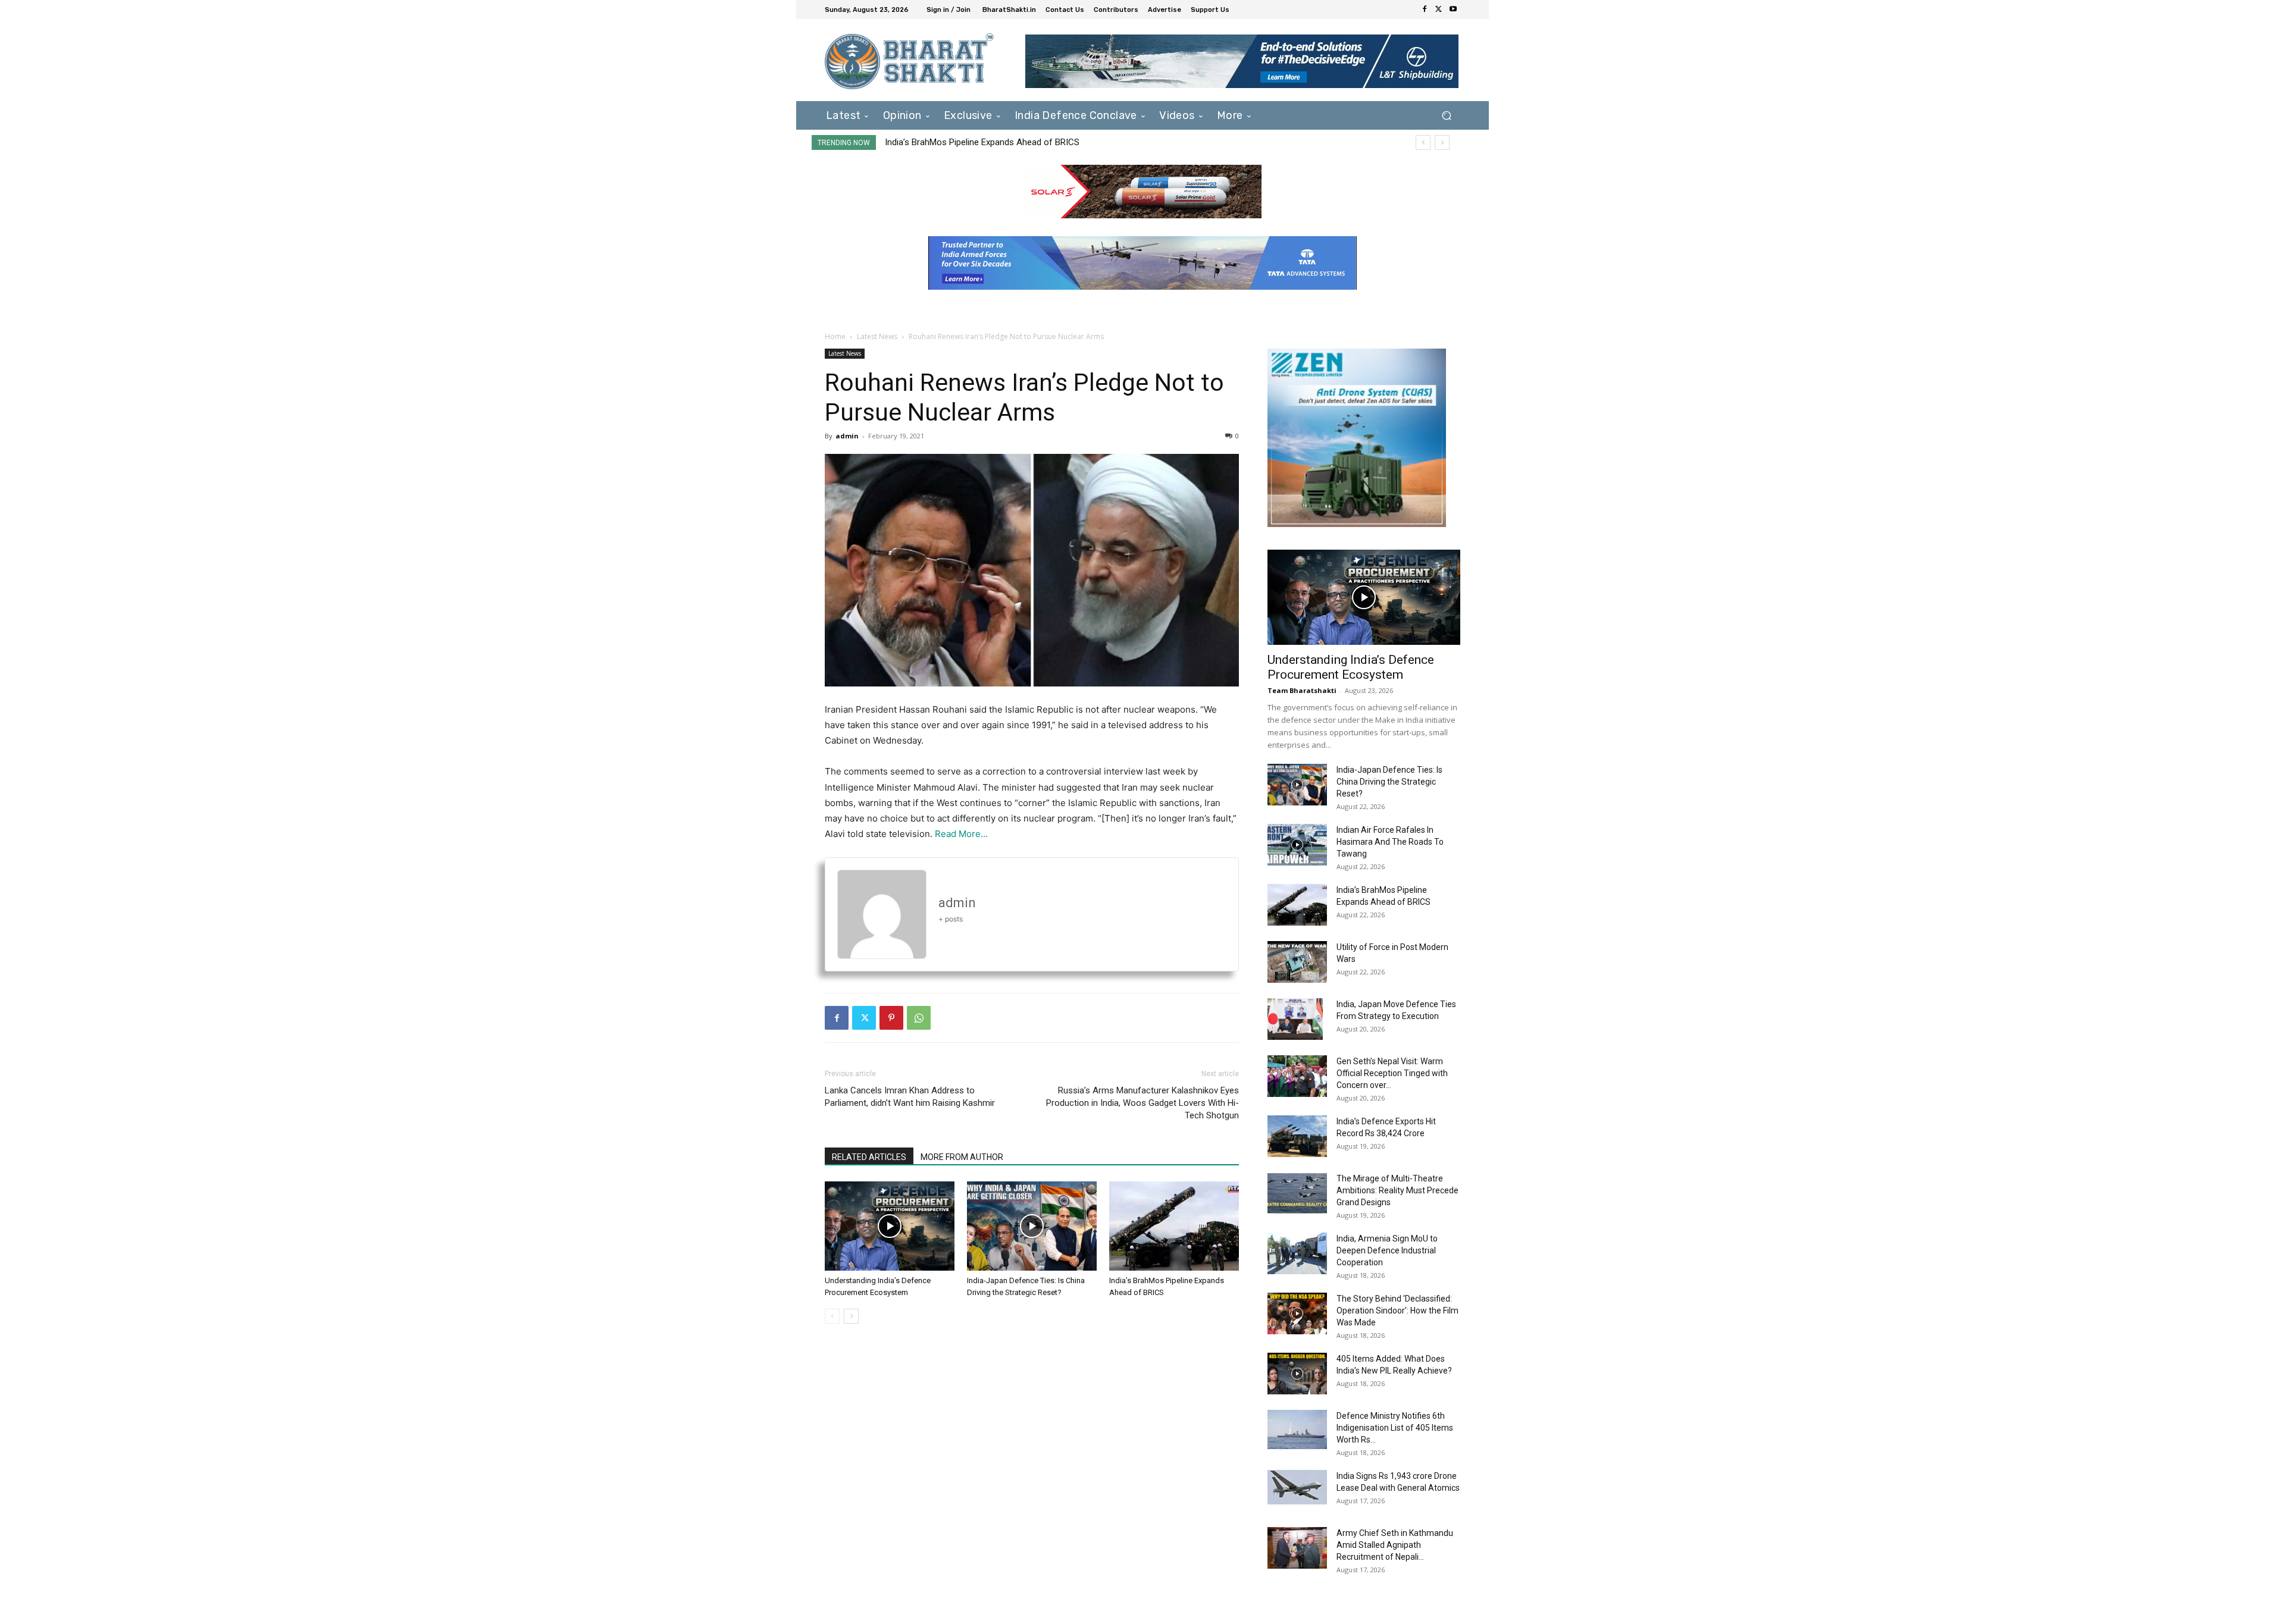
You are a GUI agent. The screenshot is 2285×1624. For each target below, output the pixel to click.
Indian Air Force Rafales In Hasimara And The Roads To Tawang (1390, 842)
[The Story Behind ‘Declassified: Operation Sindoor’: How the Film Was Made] (1297, 1313)
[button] (1446, 115)
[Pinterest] (891, 1018)
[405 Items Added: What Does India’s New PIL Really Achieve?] (1297, 1374)
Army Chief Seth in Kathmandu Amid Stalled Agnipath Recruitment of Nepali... (1395, 1545)
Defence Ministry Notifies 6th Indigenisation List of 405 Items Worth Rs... (1395, 1428)
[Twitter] (1439, 10)
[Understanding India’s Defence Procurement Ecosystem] (890, 1226)
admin (847, 436)
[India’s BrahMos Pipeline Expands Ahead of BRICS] (1174, 1226)
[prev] (1423, 142)
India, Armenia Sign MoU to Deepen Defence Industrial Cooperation (1387, 1250)
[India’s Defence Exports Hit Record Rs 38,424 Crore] (1297, 1136)
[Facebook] (1425, 10)
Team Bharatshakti (1302, 690)
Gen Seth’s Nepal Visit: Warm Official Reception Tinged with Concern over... (1392, 1073)
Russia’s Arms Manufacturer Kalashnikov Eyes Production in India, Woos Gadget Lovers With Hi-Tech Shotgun (1142, 1103)
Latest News (877, 336)
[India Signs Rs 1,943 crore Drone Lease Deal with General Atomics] (1297, 1487)
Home (835, 336)
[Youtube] (1453, 10)
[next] (1442, 142)
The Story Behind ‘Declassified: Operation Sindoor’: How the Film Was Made (1397, 1311)
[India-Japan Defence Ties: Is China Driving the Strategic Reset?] (1032, 1226)
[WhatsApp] (919, 1018)
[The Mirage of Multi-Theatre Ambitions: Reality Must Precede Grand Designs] (1297, 1193)
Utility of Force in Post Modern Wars (956, 142)
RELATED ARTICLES (869, 1157)
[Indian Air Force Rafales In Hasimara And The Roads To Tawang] (1297, 845)
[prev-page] (832, 1316)
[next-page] (851, 1316)
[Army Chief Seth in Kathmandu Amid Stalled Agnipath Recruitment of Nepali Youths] (1297, 1548)
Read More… (961, 834)
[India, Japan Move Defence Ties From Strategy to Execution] (1295, 1019)
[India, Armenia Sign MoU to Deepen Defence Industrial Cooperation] (1297, 1253)
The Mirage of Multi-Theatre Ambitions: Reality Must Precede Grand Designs (1397, 1190)
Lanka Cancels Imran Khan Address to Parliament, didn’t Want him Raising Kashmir (910, 1097)
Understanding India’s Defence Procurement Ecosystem (1351, 667)
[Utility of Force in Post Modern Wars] (1297, 962)
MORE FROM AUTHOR (962, 1157)
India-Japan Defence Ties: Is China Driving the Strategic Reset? (1389, 782)
